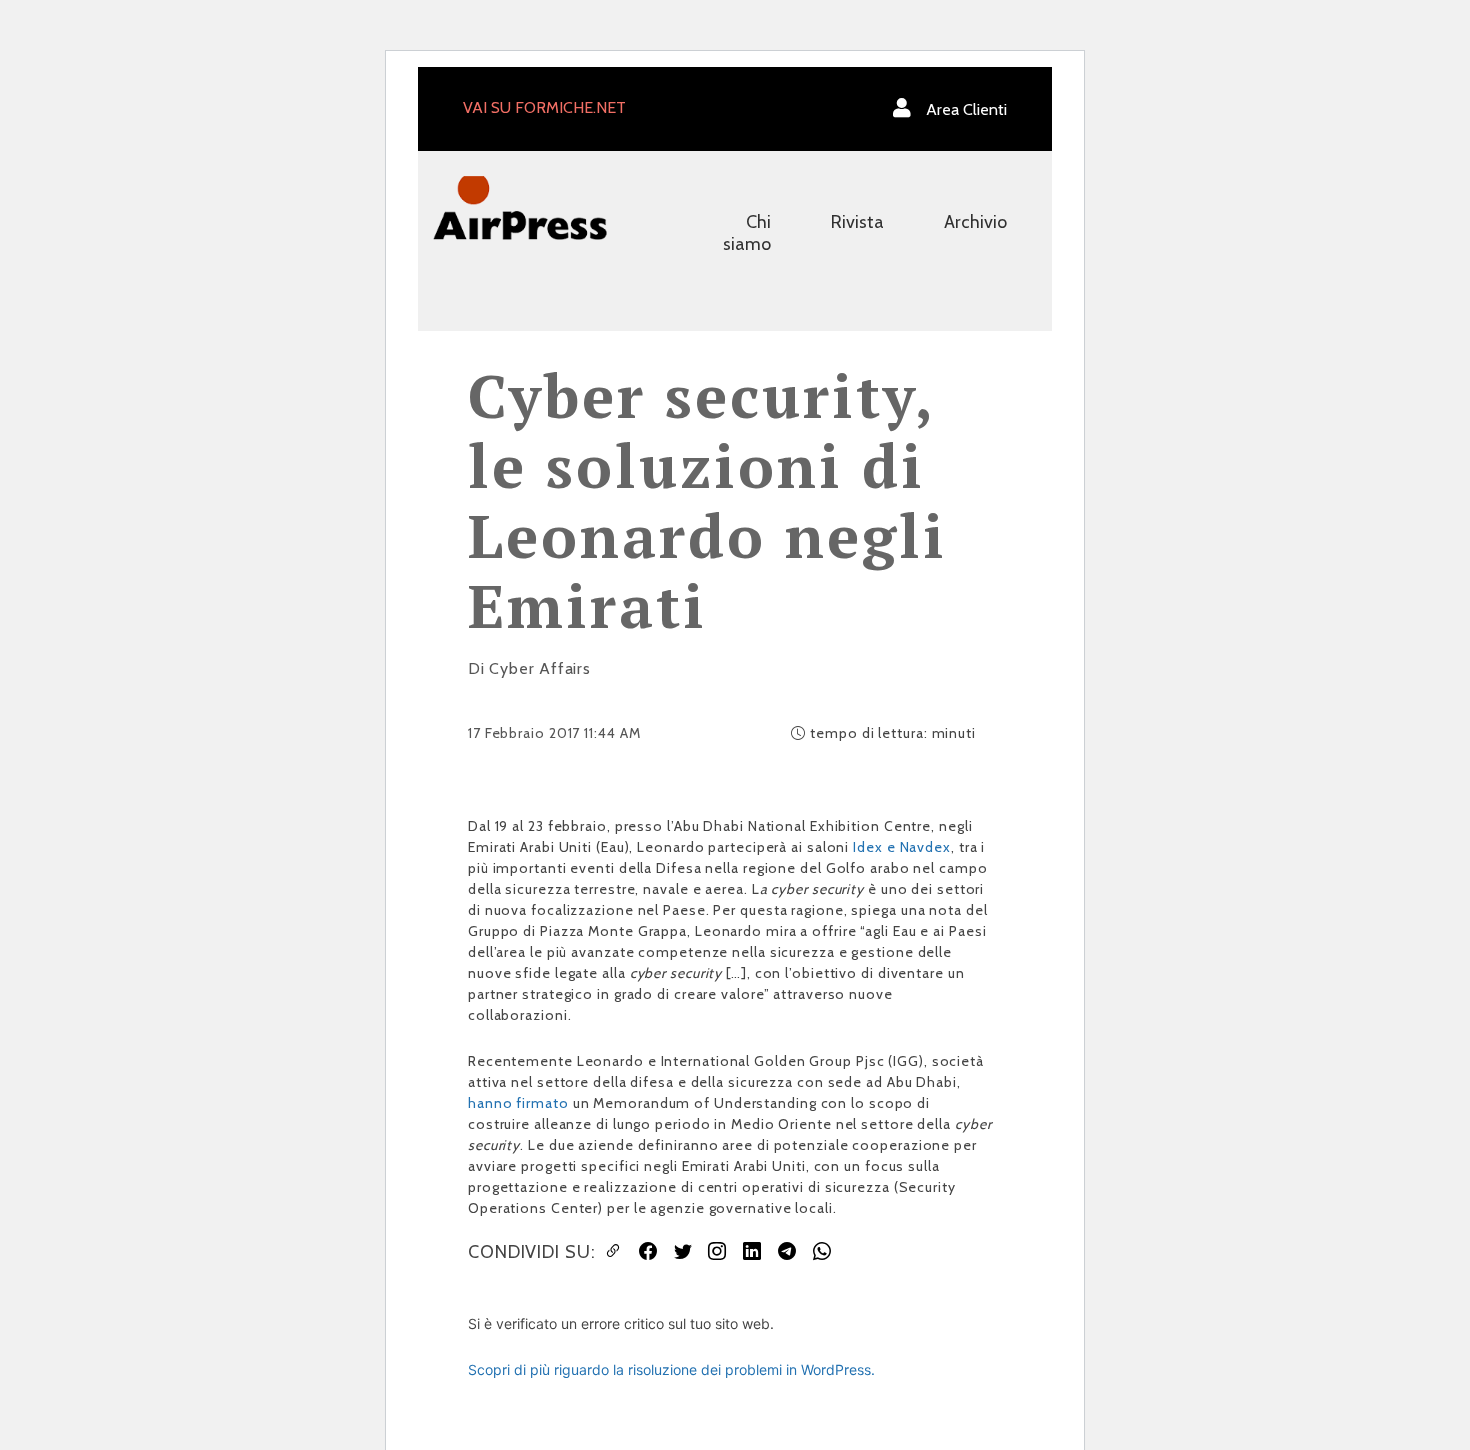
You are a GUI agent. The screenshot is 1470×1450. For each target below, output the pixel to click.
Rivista (857, 222)
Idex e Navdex (902, 847)
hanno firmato (518, 1103)
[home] (520, 206)
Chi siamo (747, 233)
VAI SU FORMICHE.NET (544, 107)
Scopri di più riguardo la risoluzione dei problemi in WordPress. (671, 1369)
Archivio (975, 222)
